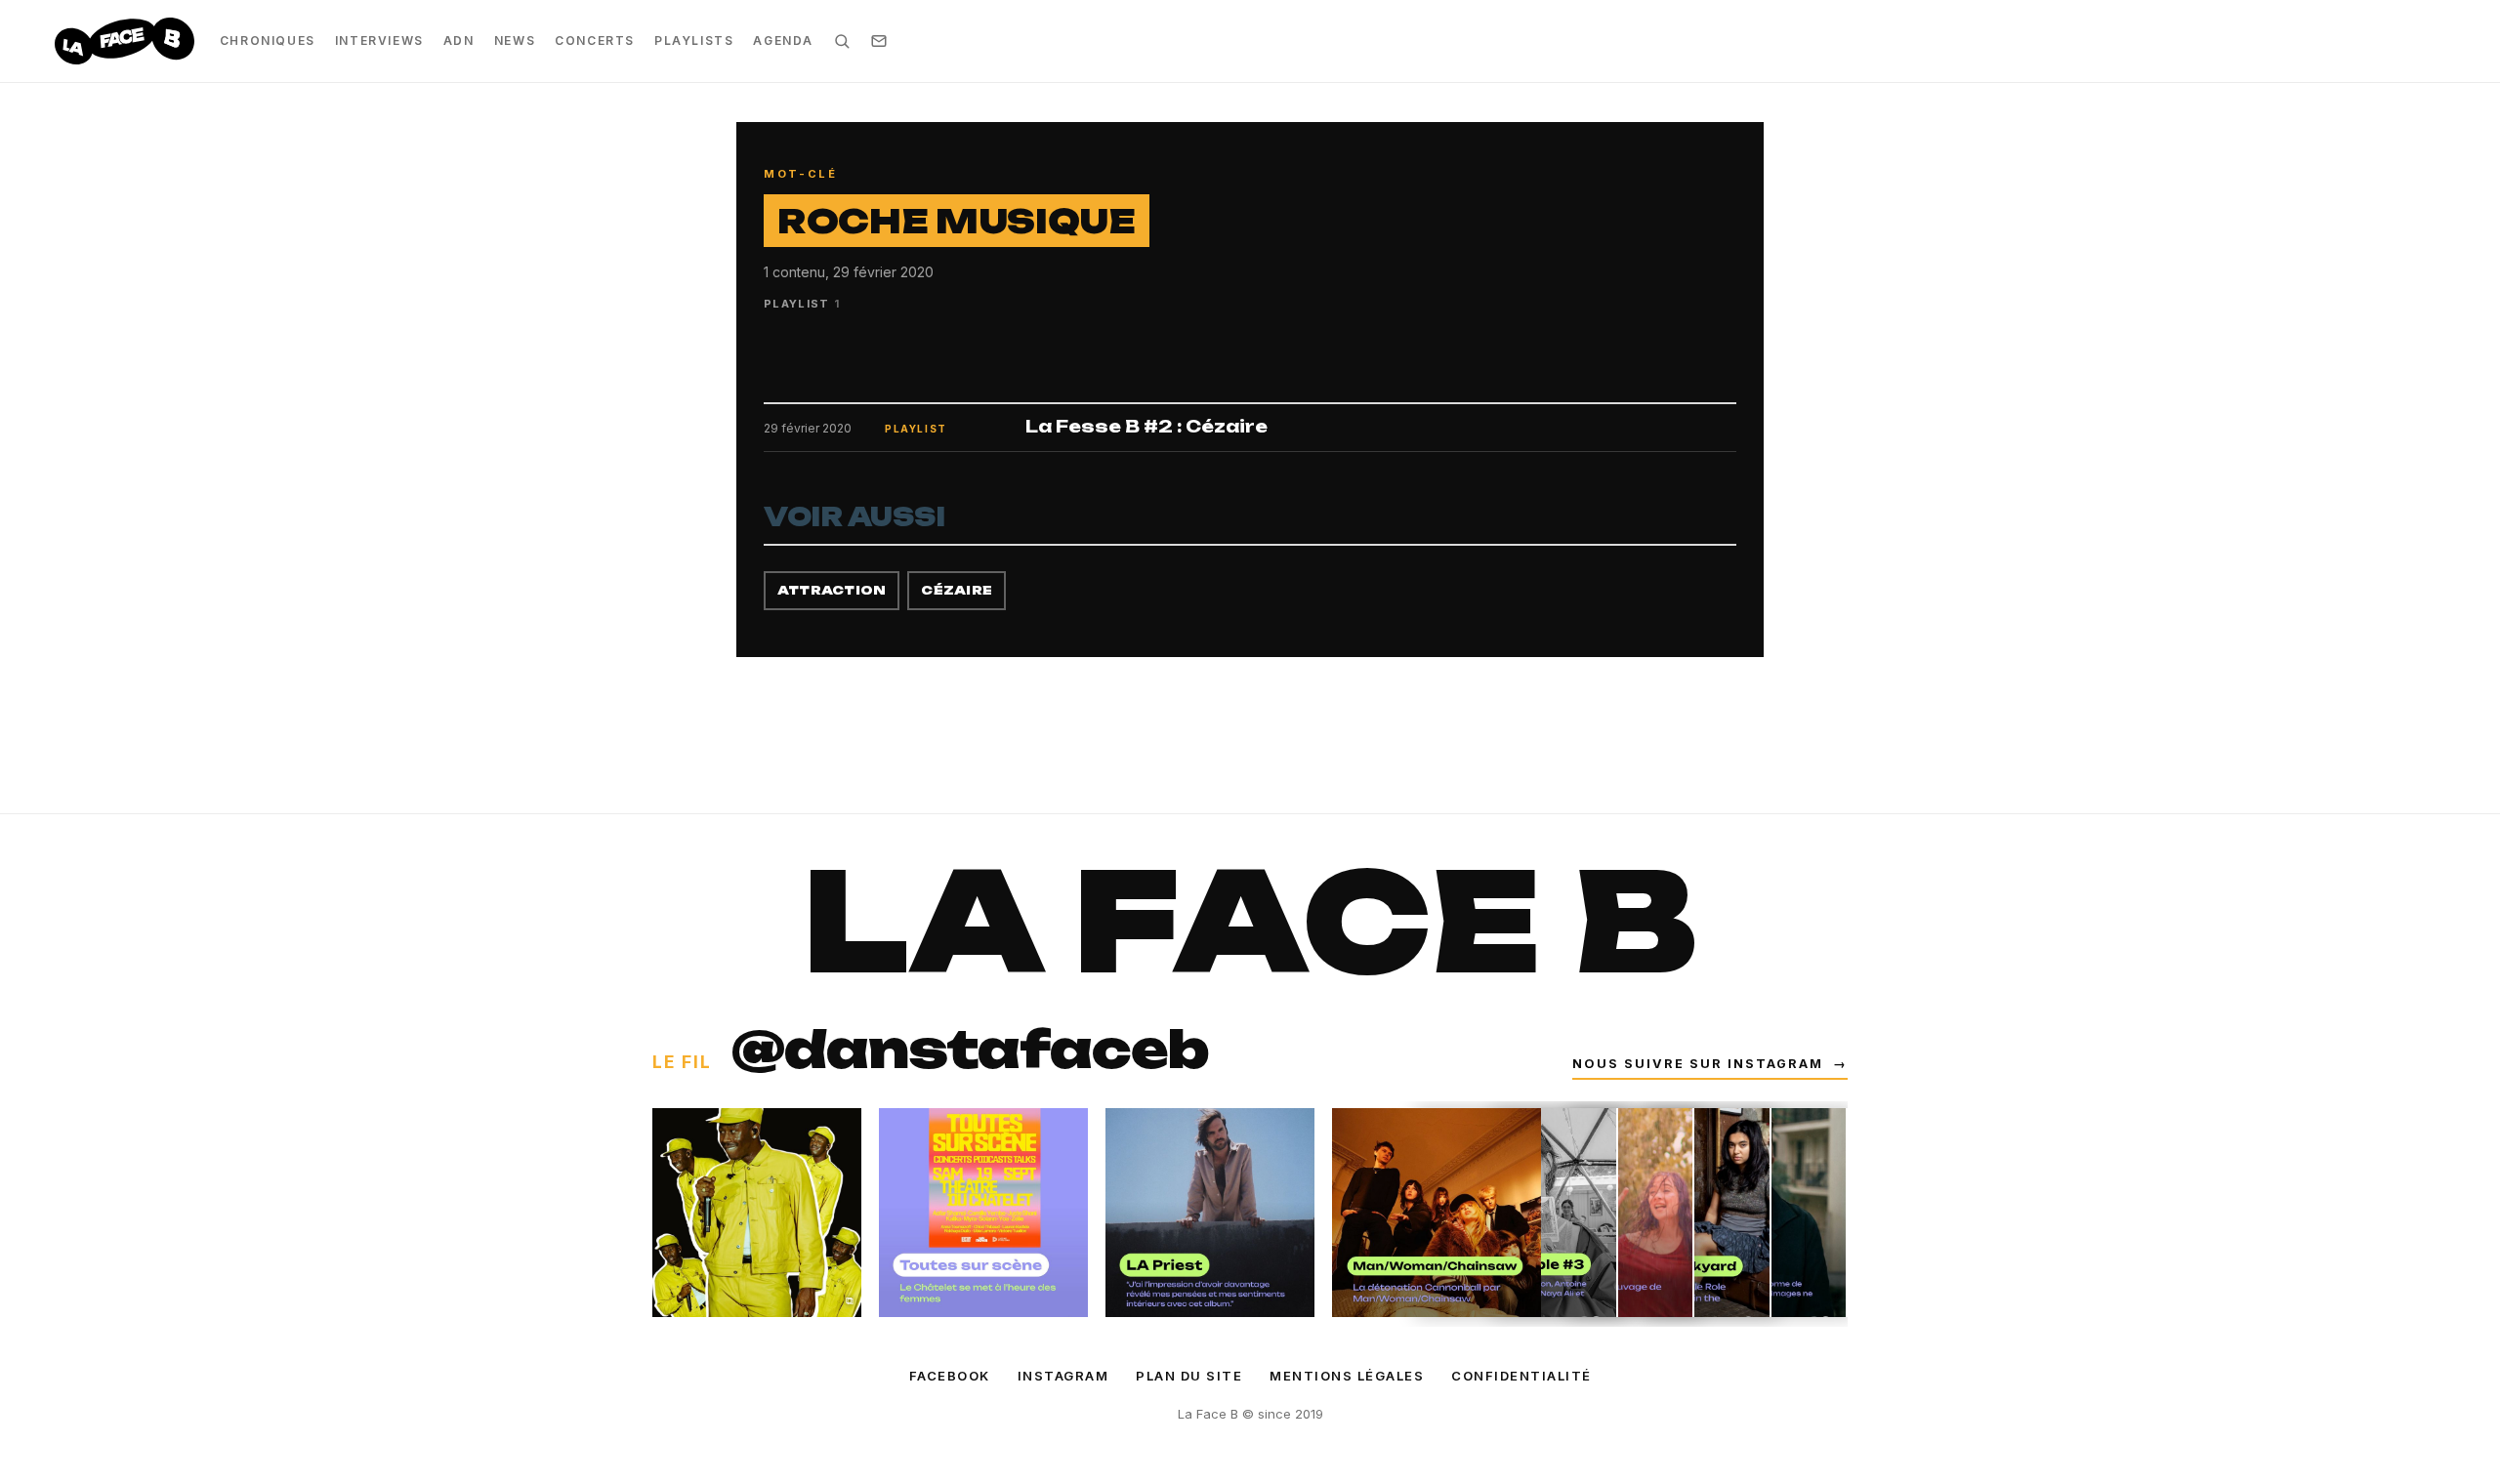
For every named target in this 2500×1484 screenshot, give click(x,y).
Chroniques (268, 41)
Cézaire (957, 590)
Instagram (1063, 1376)
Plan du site (1189, 1376)
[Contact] (879, 41)
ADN (459, 41)
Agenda (783, 41)
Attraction (832, 590)
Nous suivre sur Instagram (1710, 1064)
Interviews (379, 41)
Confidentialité (1521, 1376)
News (515, 41)
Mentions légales (1347, 1376)
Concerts (595, 41)
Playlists (694, 41)
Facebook (950, 1376)
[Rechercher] (842, 41)
